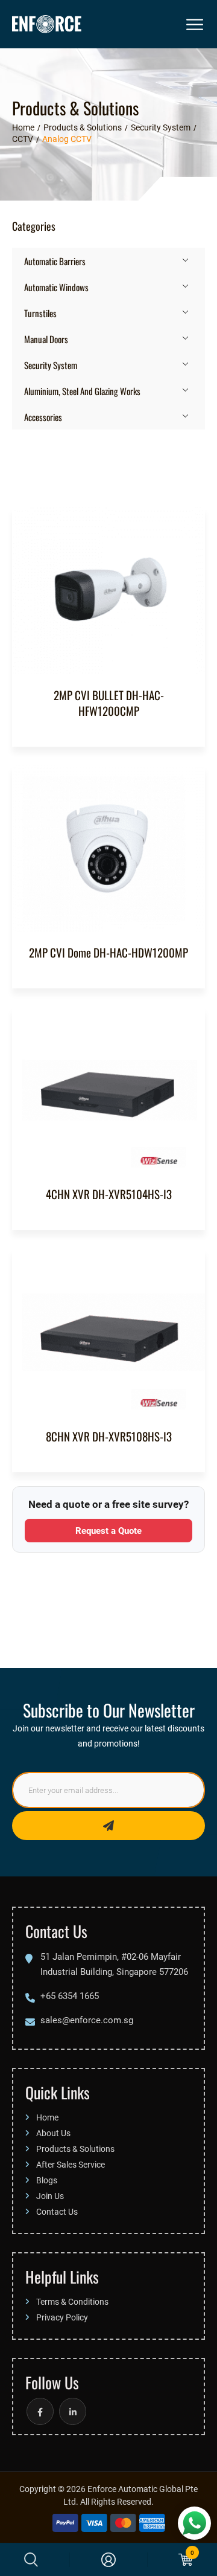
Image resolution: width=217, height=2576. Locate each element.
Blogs (47, 2180)
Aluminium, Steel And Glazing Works (82, 391)
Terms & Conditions (72, 2301)
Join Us (50, 2196)
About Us (53, 2133)
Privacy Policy (62, 2317)
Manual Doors (46, 339)
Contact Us (57, 2211)
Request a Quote (108, 1530)
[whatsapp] (194, 2523)
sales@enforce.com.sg (87, 2020)
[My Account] (108, 2560)
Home (47, 2117)
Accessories (43, 417)
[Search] (31, 2560)
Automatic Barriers (55, 261)
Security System (51, 365)
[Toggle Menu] (196, 24)
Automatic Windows (56, 287)
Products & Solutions (75, 2149)
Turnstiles (40, 313)
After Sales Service (71, 2164)
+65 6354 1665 (70, 1995)
